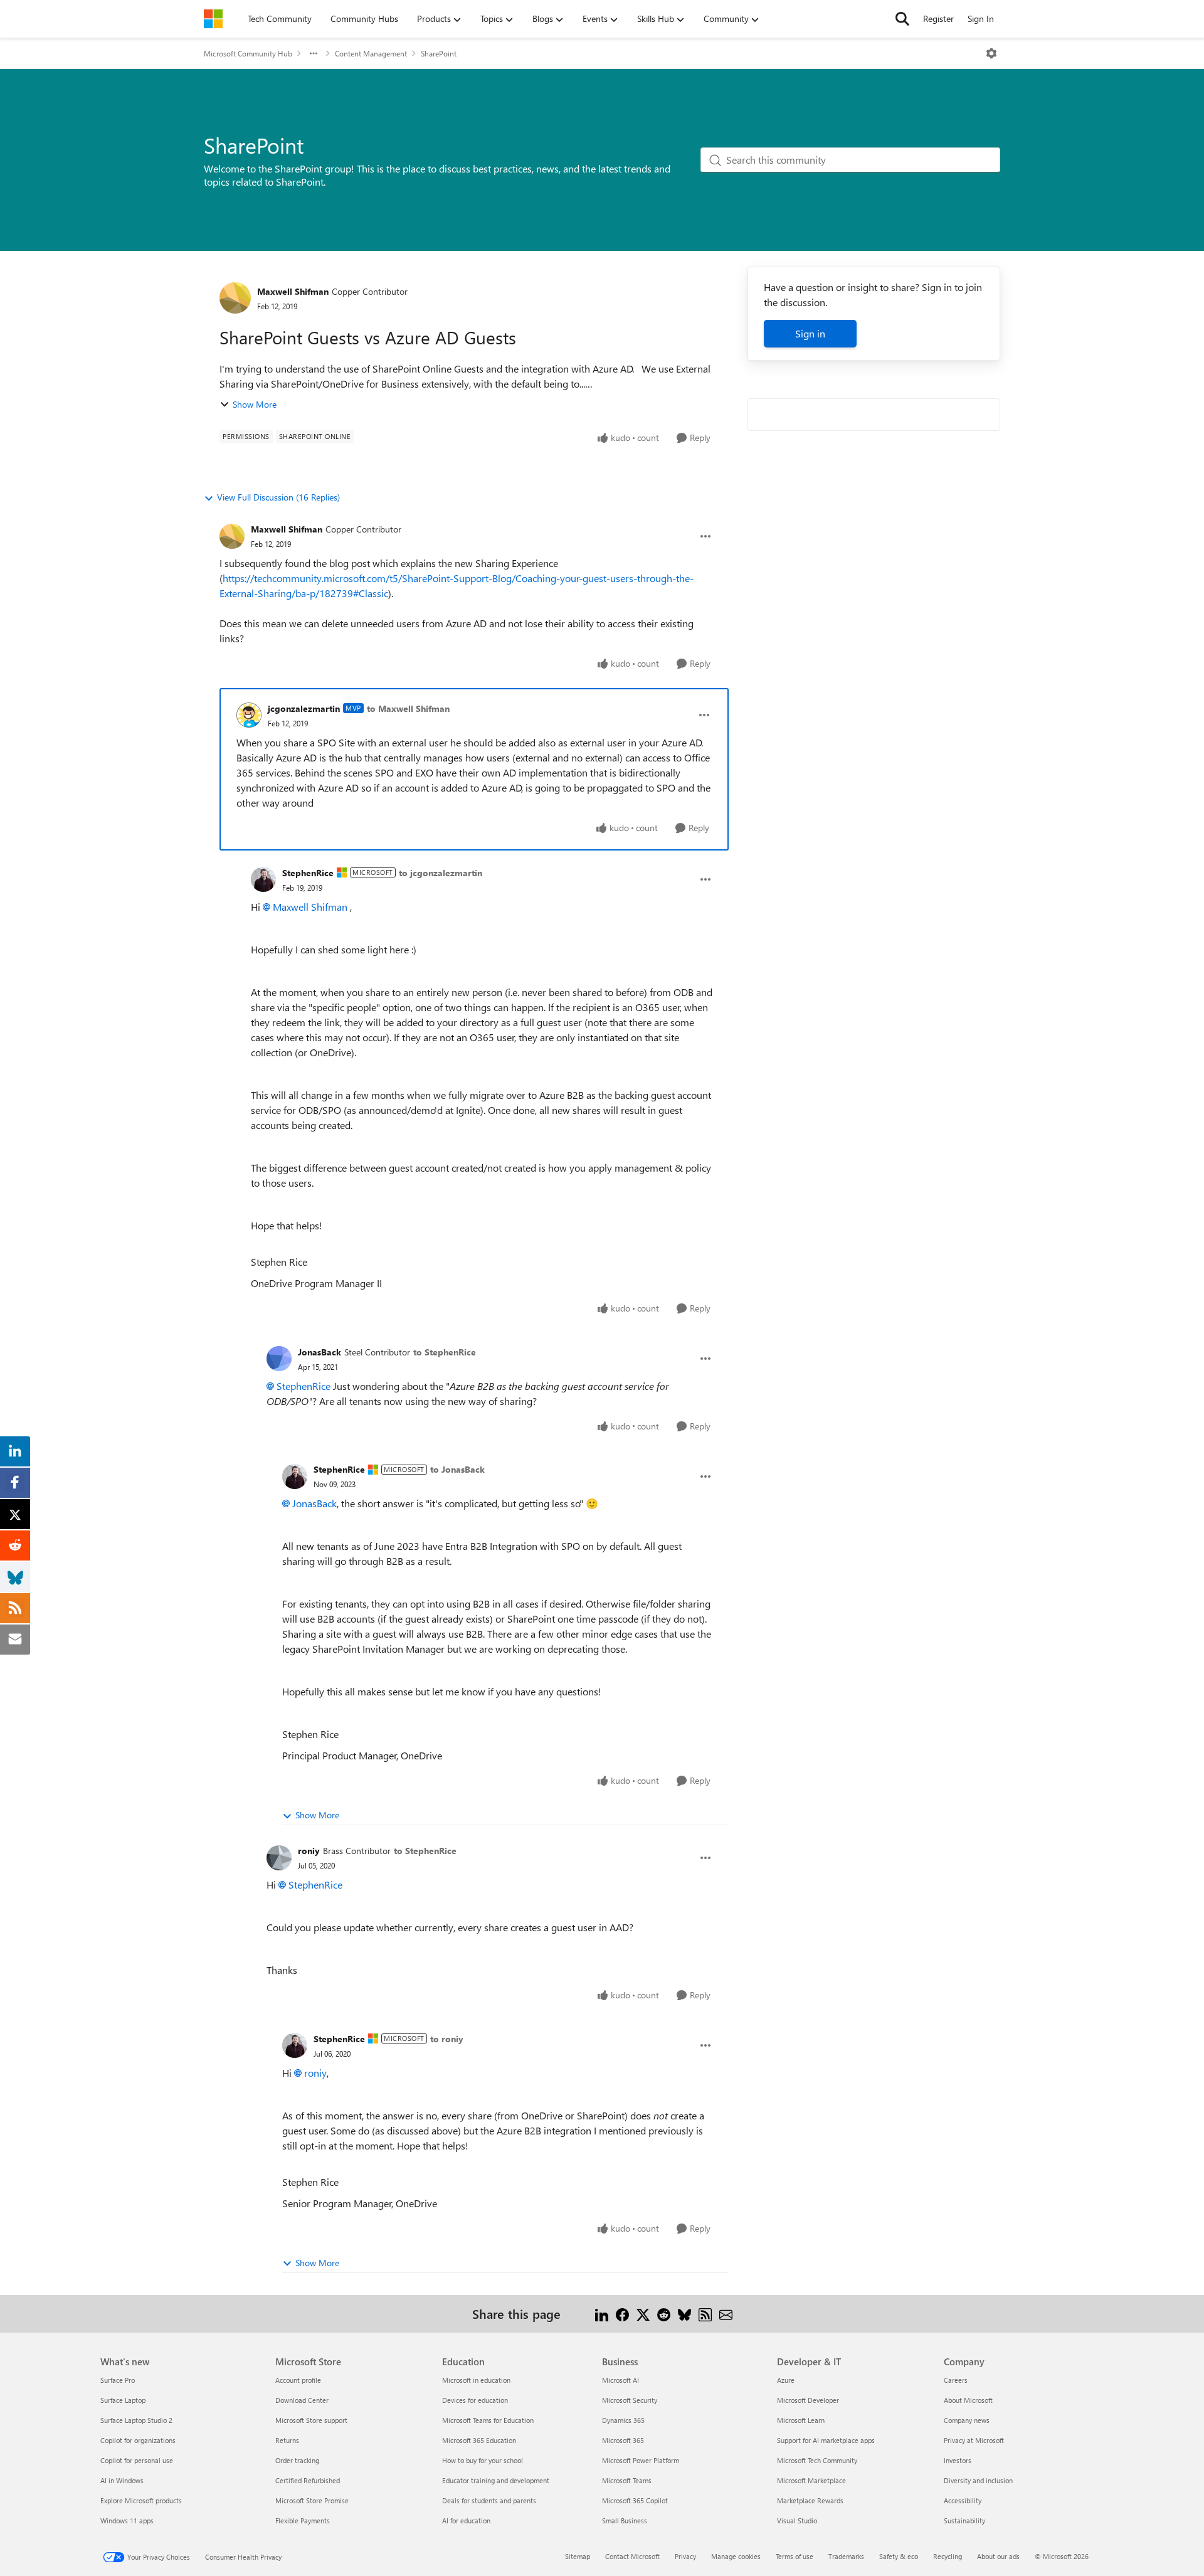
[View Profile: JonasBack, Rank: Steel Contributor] (279, 1359)
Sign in (810, 333)
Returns (287, 2440)
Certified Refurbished (308, 2480)
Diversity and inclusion (978, 2480)
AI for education (466, 2520)
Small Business (625, 2520)
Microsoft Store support (311, 2420)
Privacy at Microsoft (974, 2440)
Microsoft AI (620, 2380)
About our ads (998, 2556)
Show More (255, 404)
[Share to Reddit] (664, 2314)
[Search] (902, 19)
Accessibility (963, 2500)
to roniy (447, 2039)
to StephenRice (445, 1352)
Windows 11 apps (127, 2520)
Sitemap (578, 2556)
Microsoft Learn (801, 2420)
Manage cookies (736, 2556)
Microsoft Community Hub (248, 53)
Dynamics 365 (623, 2420)
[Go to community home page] (213, 19)
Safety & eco (899, 2556)
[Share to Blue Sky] (684, 2314)
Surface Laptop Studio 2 (136, 2420)
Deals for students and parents (489, 2500)
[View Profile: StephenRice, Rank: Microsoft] (263, 879)
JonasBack (319, 1352)
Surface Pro (118, 2380)
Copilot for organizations (138, 2440)
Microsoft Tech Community (817, 2460)
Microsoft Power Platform (641, 2460)
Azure (786, 2380)
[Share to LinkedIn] (602, 2314)
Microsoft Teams (627, 2480)
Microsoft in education (476, 2380)
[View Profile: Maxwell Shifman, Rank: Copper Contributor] (235, 298)
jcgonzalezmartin (304, 708)
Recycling (948, 2556)
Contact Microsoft (632, 2556)
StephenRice (308, 873)
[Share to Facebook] (622, 2314)
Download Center (302, 2400)
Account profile (298, 2380)
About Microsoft (968, 2400)
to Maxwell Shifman (408, 708)
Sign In (981, 19)
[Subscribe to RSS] (705, 2314)
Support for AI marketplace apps (826, 2440)
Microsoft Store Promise (312, 2500)
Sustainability (964, 2520)
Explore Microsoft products (141, 2500)
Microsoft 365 (623, 2440)
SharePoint (439, 53)
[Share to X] (643, 2314)
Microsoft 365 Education (479, 2440)
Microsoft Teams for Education (488, 2420)
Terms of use (795, 2556)
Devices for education (475, 2400)
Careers (956, 2380)
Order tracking (297, 2460)
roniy (309, 1851)
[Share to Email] (726, 2314)
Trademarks (846, 2556)
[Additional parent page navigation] (314, 53)
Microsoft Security (630, 2400)
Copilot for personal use (137, 2460)
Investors (958, 2460)
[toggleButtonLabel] (991, 53)
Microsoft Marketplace (811, 2480)
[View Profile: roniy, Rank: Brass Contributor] (279, 1858)
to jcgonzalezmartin (441, 873)
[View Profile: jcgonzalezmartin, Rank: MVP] (249, 715)
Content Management (371, 53)
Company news (967, 2420)
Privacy (685, 2556)
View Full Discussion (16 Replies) (278, 497)
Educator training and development (496, 2480)
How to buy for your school (483, 2460)
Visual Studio (797, 2520)
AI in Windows (122, 2480)
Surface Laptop (123, 2400)
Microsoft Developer (808, 2400)
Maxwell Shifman (293, 291)
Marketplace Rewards (810, 2500)
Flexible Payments (303, 2520)
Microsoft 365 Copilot (635, 2500)
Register (938, 19)
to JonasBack (457, 1469)
